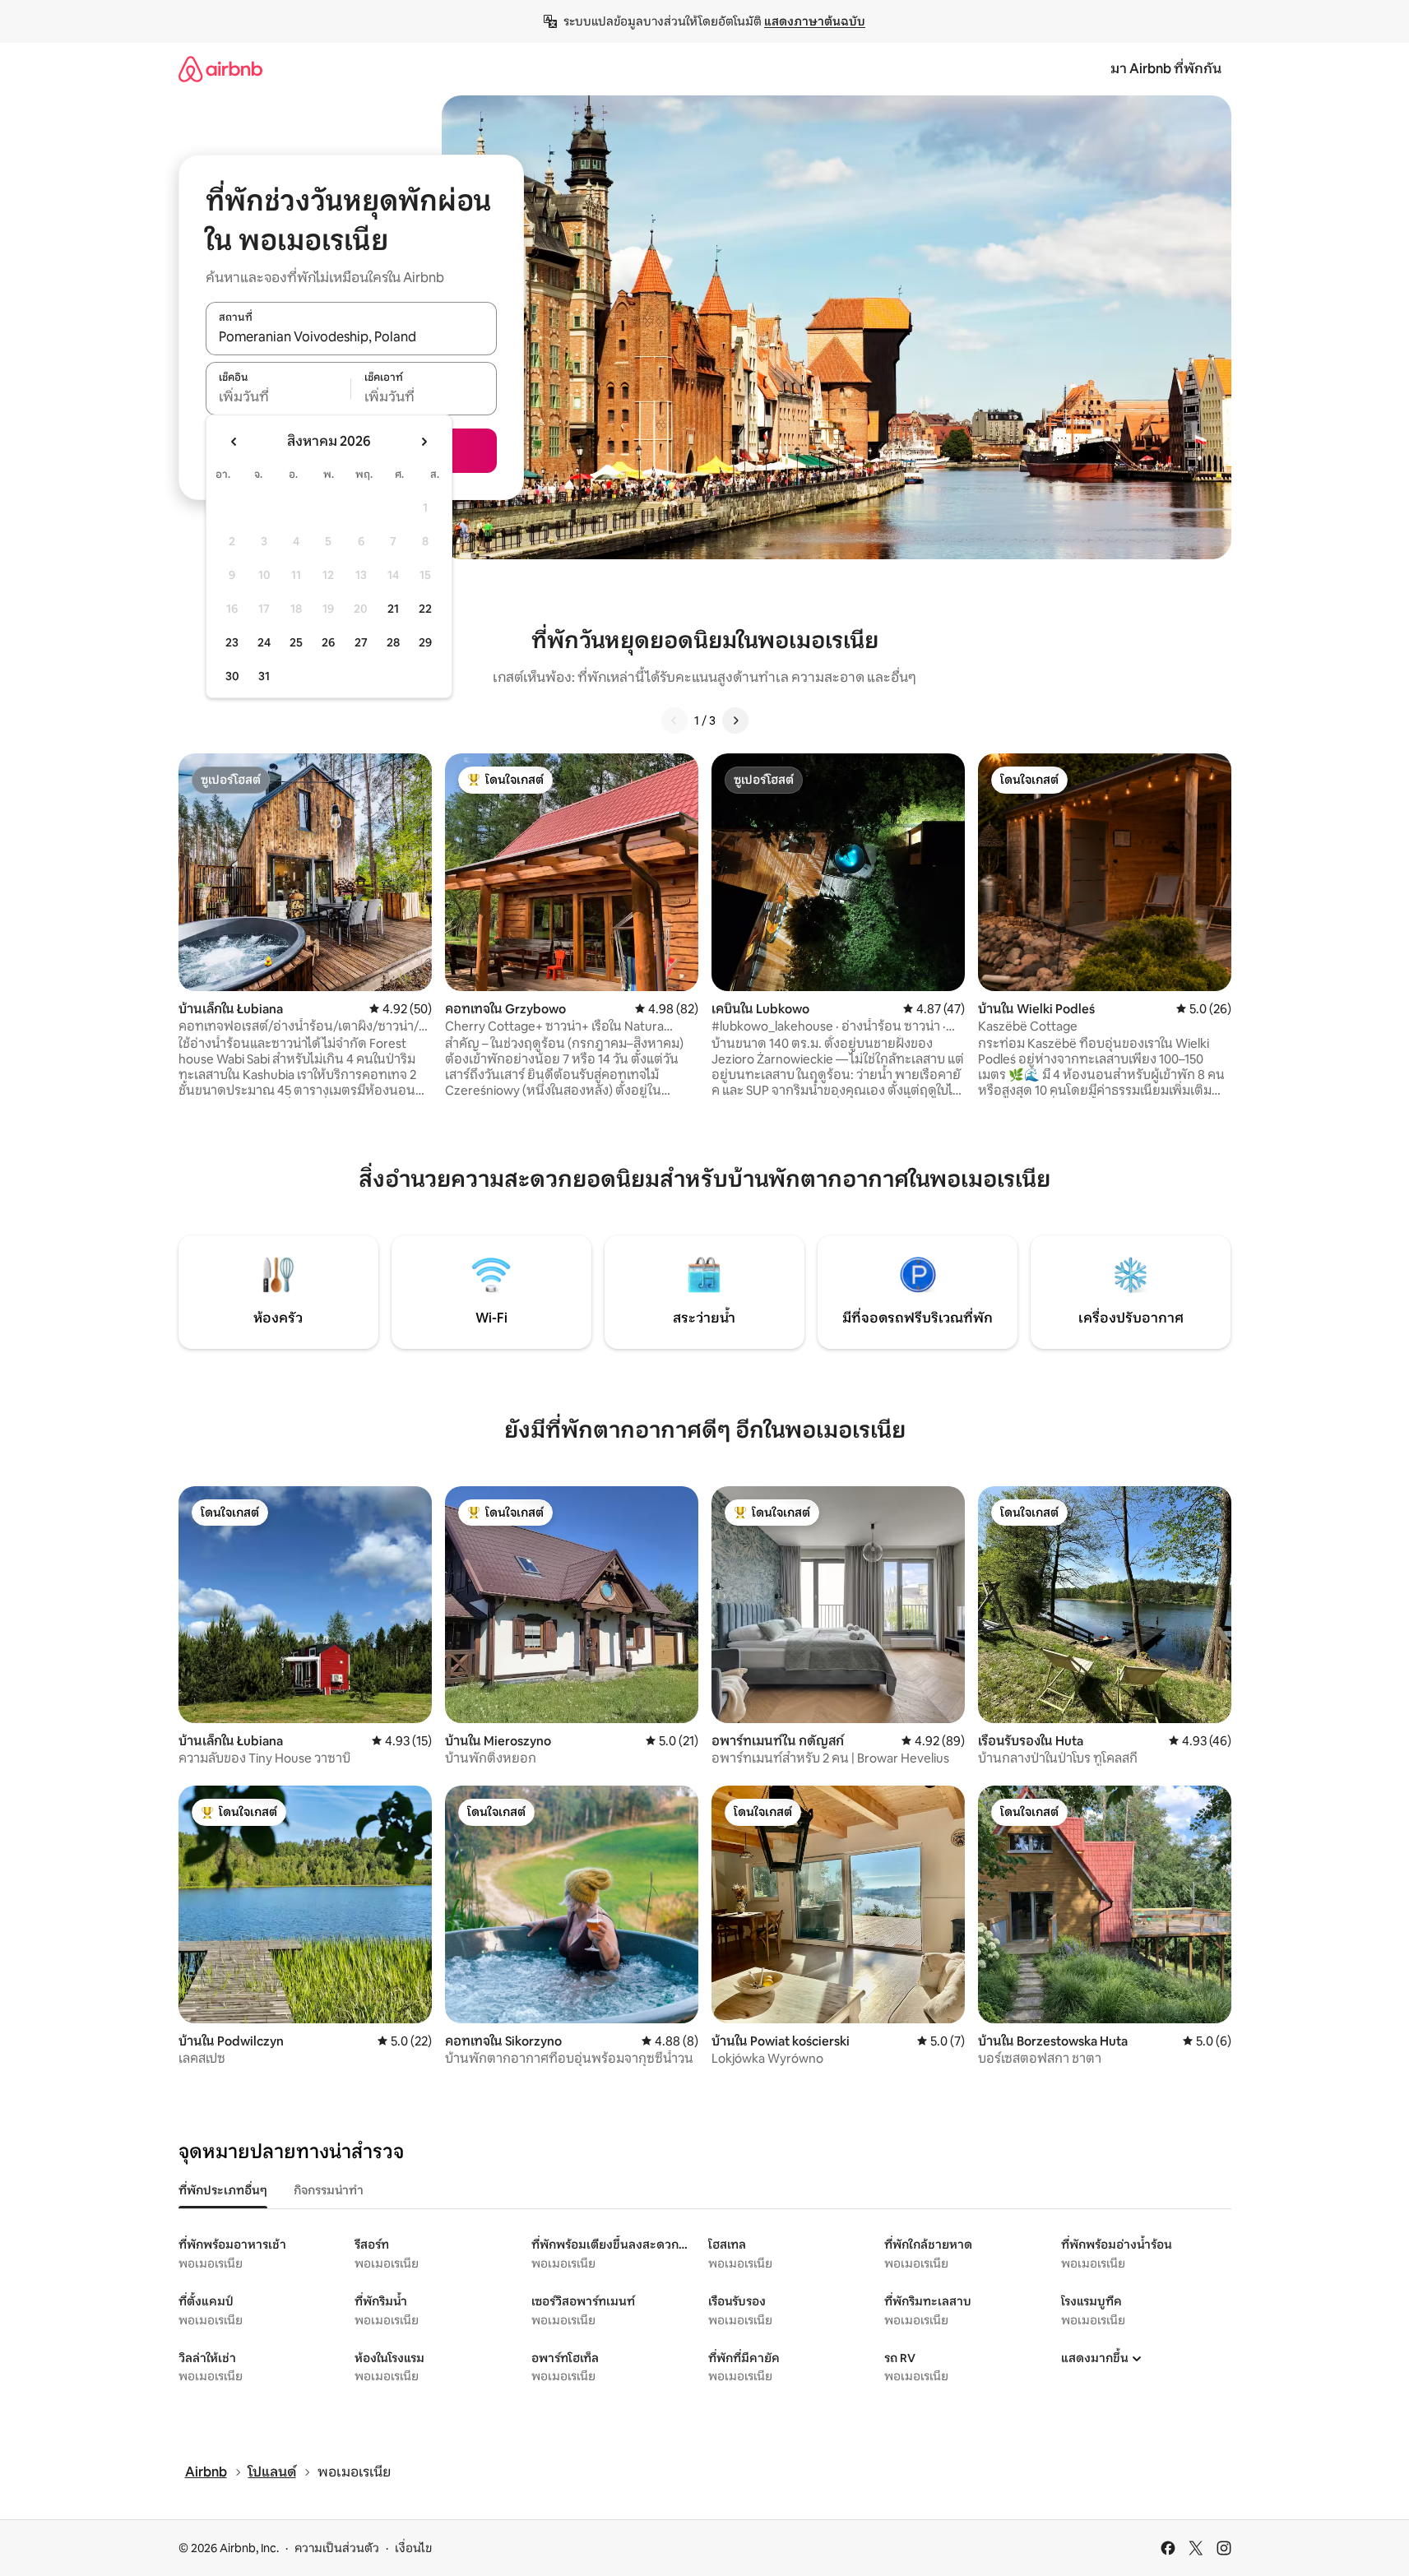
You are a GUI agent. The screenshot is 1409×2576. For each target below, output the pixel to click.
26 (328, 642)
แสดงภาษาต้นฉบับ (815, 21)
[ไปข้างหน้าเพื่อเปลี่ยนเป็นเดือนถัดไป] (424, 442)
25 (296, 642)
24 (264, 642)
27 (361, 642)
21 (393, 609)
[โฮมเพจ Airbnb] (220, 69)
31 (264, 676)
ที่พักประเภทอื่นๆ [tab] (223, 2190)
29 (425, 642)
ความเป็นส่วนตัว (337, 2548)
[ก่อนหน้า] (674, 720)
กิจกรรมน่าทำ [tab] (329, 2190)
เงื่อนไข (413, 2548)
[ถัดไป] (735, 720)
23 (232, 642)
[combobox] (351, 337)
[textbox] (278, 397)
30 (232, 676)
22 (425, 609)
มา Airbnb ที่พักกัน (1166, 69)
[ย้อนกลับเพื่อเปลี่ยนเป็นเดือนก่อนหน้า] (234, 442)
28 (393, 642)
